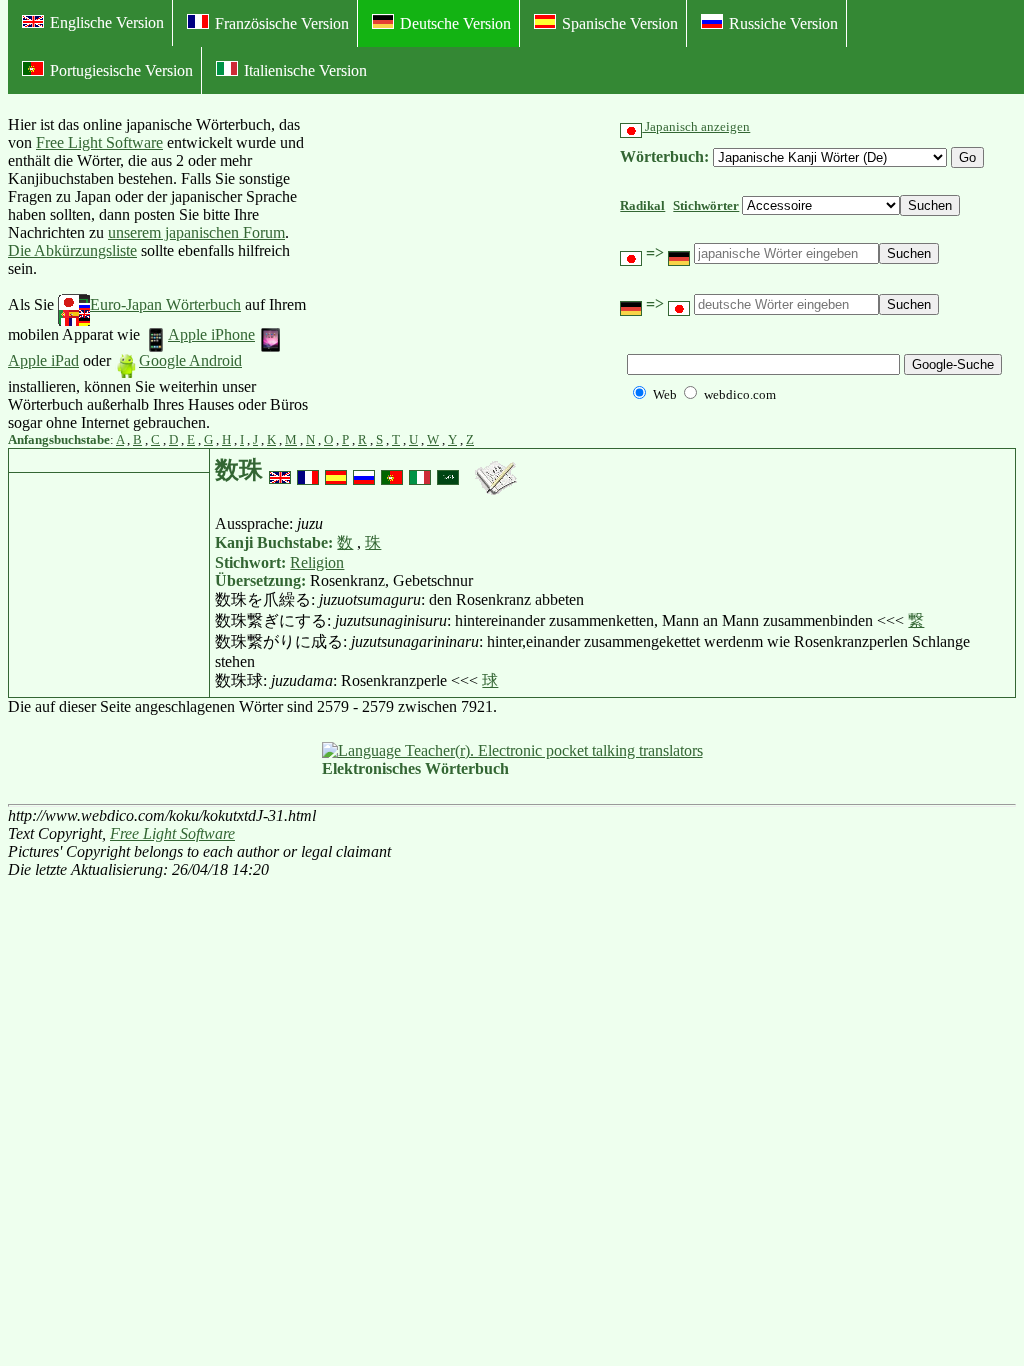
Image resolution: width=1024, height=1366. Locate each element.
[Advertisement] (460, 274)
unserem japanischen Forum (196, 232)
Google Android (190, 360)
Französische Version (282, 23)
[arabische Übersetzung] (448, 470)
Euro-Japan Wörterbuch (165, 304)
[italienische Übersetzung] (420, 470)
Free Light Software (99, 142)
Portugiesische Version (121, 70)
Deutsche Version (455, 23)
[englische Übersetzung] (280, 470)
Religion (317, 562)
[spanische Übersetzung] (336, 470)
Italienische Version (305, 70)
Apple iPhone (211, 334)
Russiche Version (783, 23)
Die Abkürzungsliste (72, 250)
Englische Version (107, 22)
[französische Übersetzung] (308, 470)
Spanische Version (620, 23)
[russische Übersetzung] (364, 470)
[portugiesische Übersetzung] (392, 470)
